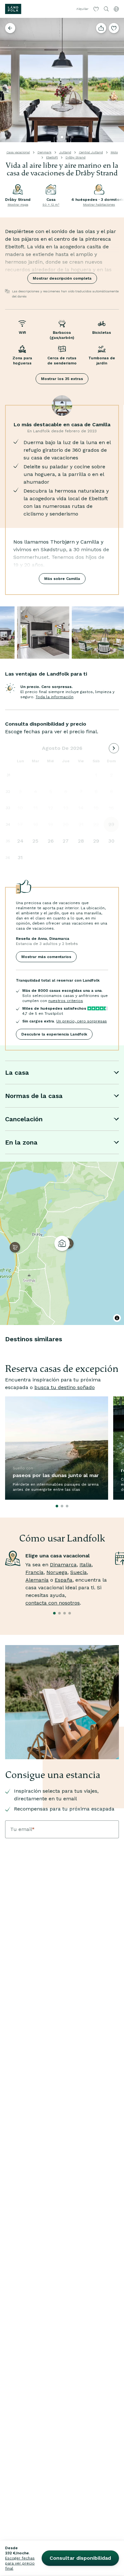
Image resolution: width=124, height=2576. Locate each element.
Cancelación (24, 1119)
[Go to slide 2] (67, 137)
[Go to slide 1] (62, 137)
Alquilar (82, 9)
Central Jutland (91, 152)
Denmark (45, 152)
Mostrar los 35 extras (62, 379)
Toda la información (55, 697)
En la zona (21, 1142)
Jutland (65, 152)
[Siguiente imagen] (116, 80)
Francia (34, 1572)
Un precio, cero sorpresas (82, 1021)
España (64, 1580)
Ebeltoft (52, 157)
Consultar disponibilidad (80, 2558)
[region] (62, 1243)
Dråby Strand (76, 157)
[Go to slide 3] (72, 137)
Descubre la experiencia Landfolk (54, 1034)
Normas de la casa (34, 1096)
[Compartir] (101, 28)
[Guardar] (114, 28)
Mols (114, 152)
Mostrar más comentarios (46, 957)
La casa (17, 1072)
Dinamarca (63, 1565)
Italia (86, 1565)
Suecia (79, 1572)
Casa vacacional (18, 152)
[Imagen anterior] (8, 80)
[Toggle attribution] (117, 1318)
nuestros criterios (66, 1001)
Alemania (37, 1580)
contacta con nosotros (53, 1603)
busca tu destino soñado (65, 1387)
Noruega (57, 1572)
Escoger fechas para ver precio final (20, 2563)
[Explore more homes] (10, 28)
